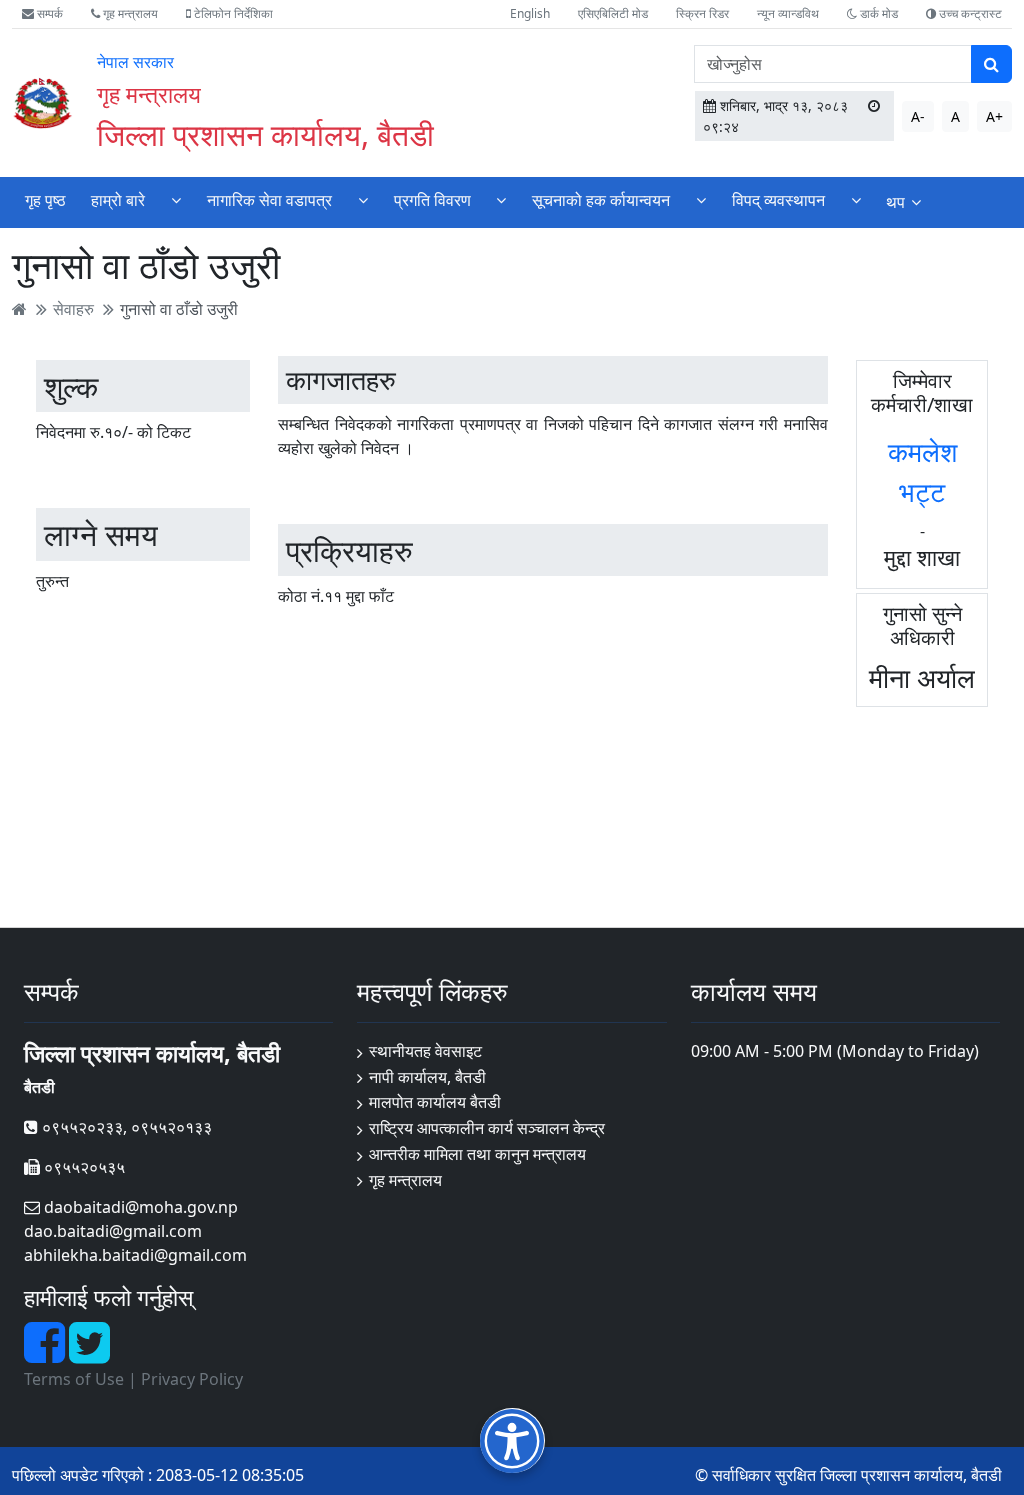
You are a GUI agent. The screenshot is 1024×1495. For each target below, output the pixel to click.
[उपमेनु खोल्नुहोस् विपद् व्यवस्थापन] (856, 200)
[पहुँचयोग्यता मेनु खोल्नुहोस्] (512, 1440)
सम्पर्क (48, 13)
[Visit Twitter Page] (89, 1354)
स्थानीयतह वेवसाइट (425, 1051)
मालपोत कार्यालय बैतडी (435, 1102)
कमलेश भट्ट (922, 471)
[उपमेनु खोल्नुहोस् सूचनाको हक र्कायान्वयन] (701, 200)
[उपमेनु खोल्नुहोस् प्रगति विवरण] (501, 200)
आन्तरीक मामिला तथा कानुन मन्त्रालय (477, 1154)
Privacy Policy (192, 1379)
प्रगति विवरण (432, 200)
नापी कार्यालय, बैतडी (427, 1077)
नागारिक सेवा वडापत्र (269, 200)
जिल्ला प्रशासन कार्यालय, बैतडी (265, 134)
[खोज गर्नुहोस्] (991, 64)
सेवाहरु (73, 309)
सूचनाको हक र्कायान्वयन (601, 200)
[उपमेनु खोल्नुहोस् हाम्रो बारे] (176, 200)
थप (895, 202)
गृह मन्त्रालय (129, 13)
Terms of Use (74, 1379)
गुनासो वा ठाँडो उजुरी (179, 309)
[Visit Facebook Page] (46, 1354)
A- (918, 116)
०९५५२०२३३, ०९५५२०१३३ (125, 1127)
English (530, 13)
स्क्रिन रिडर (702, 13)
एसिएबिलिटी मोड (613, 13)
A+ (994, 116)
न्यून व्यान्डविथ (788, 13)
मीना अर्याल (922, 677)
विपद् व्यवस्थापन (778, 200)
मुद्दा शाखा (922, 557)
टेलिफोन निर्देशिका (232, 13)
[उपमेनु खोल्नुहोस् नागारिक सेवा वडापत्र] (363, 200)
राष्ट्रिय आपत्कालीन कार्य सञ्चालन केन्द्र (487, 1128)
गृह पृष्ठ (45, 200)
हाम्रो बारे (118, 200)
